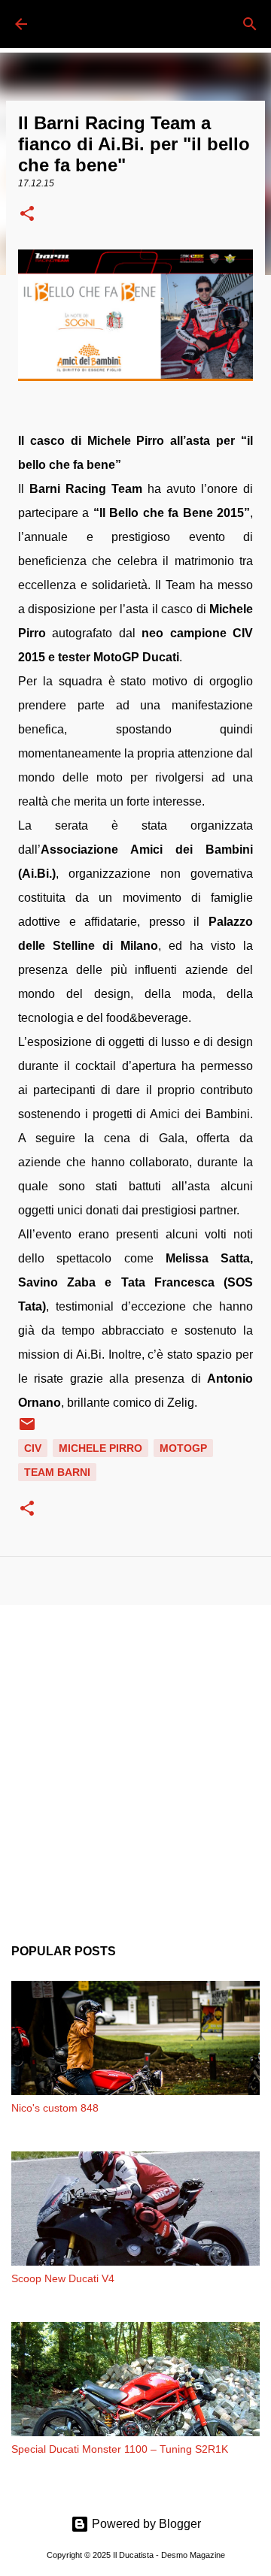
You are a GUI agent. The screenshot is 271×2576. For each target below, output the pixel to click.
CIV (33, 1448)
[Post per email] (27, 1429)
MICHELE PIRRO (100, 1448)
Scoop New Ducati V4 (63, 2278)
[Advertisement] (135, 1763)
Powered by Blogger (145, 2524)
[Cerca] (250, 24)
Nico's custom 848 (55, 2108)
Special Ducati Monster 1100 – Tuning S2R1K (120, 2449)
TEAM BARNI (57, 1472)
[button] (27, 215)
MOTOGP (183, 1448)
